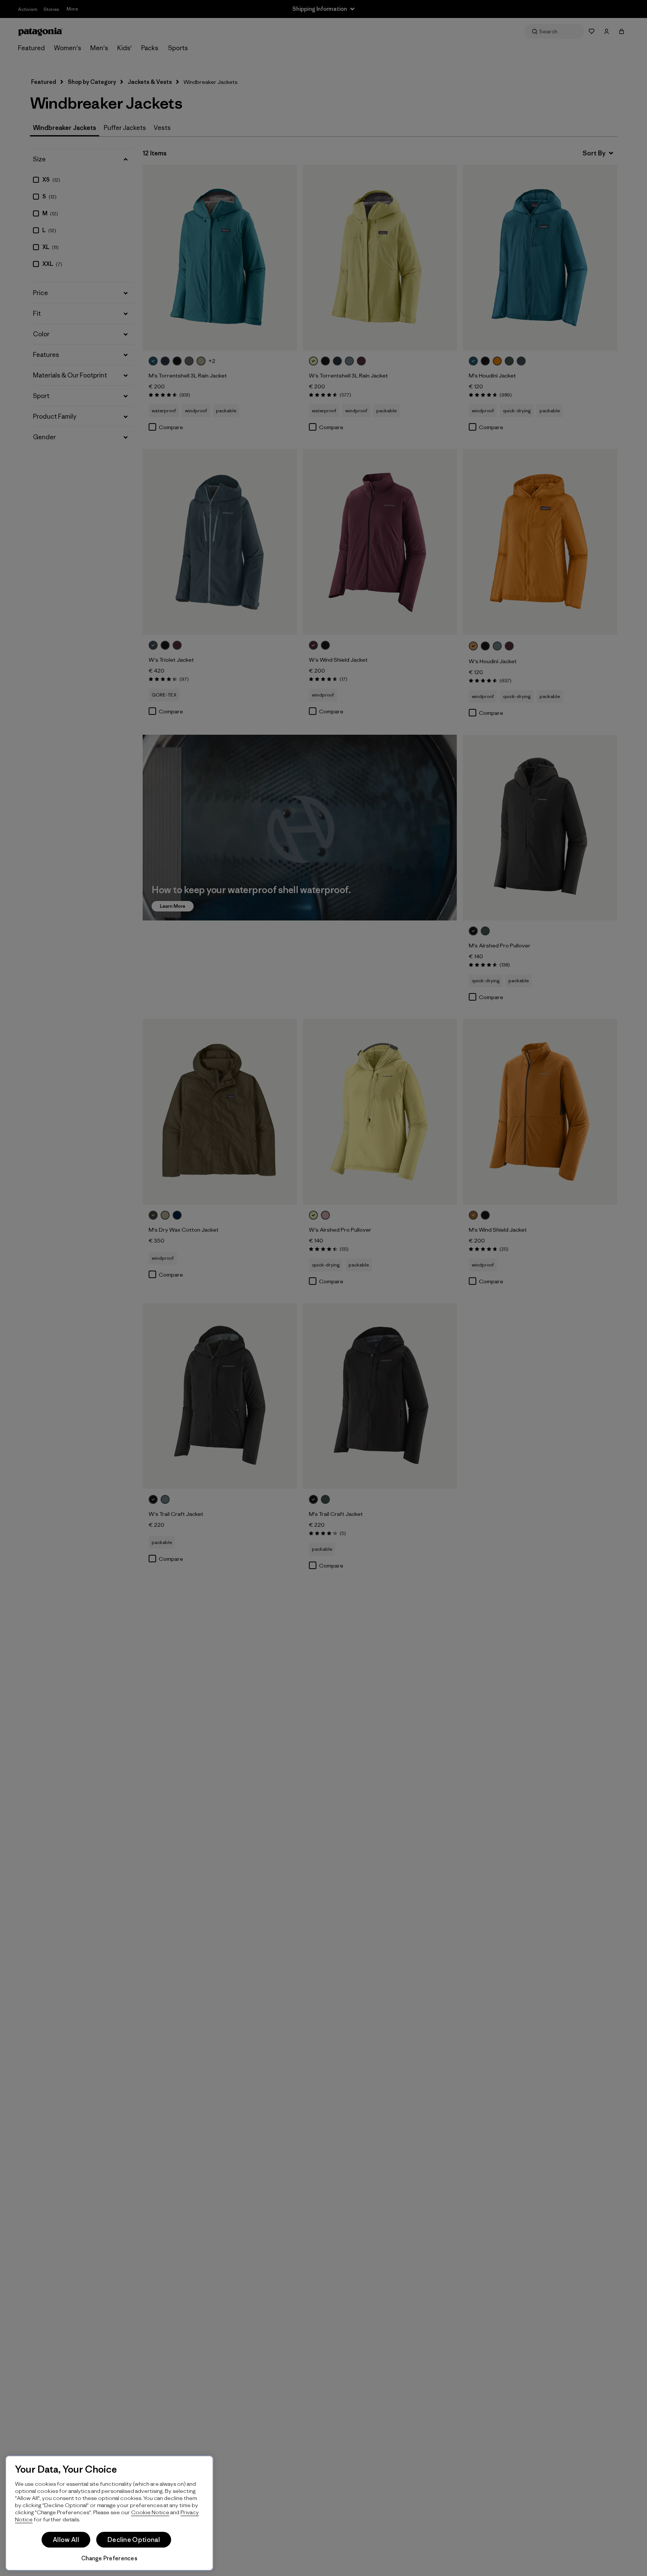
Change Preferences (109, 2558)
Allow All (66, 2540)
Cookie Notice (150, 2512)
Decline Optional (134, 2540)
